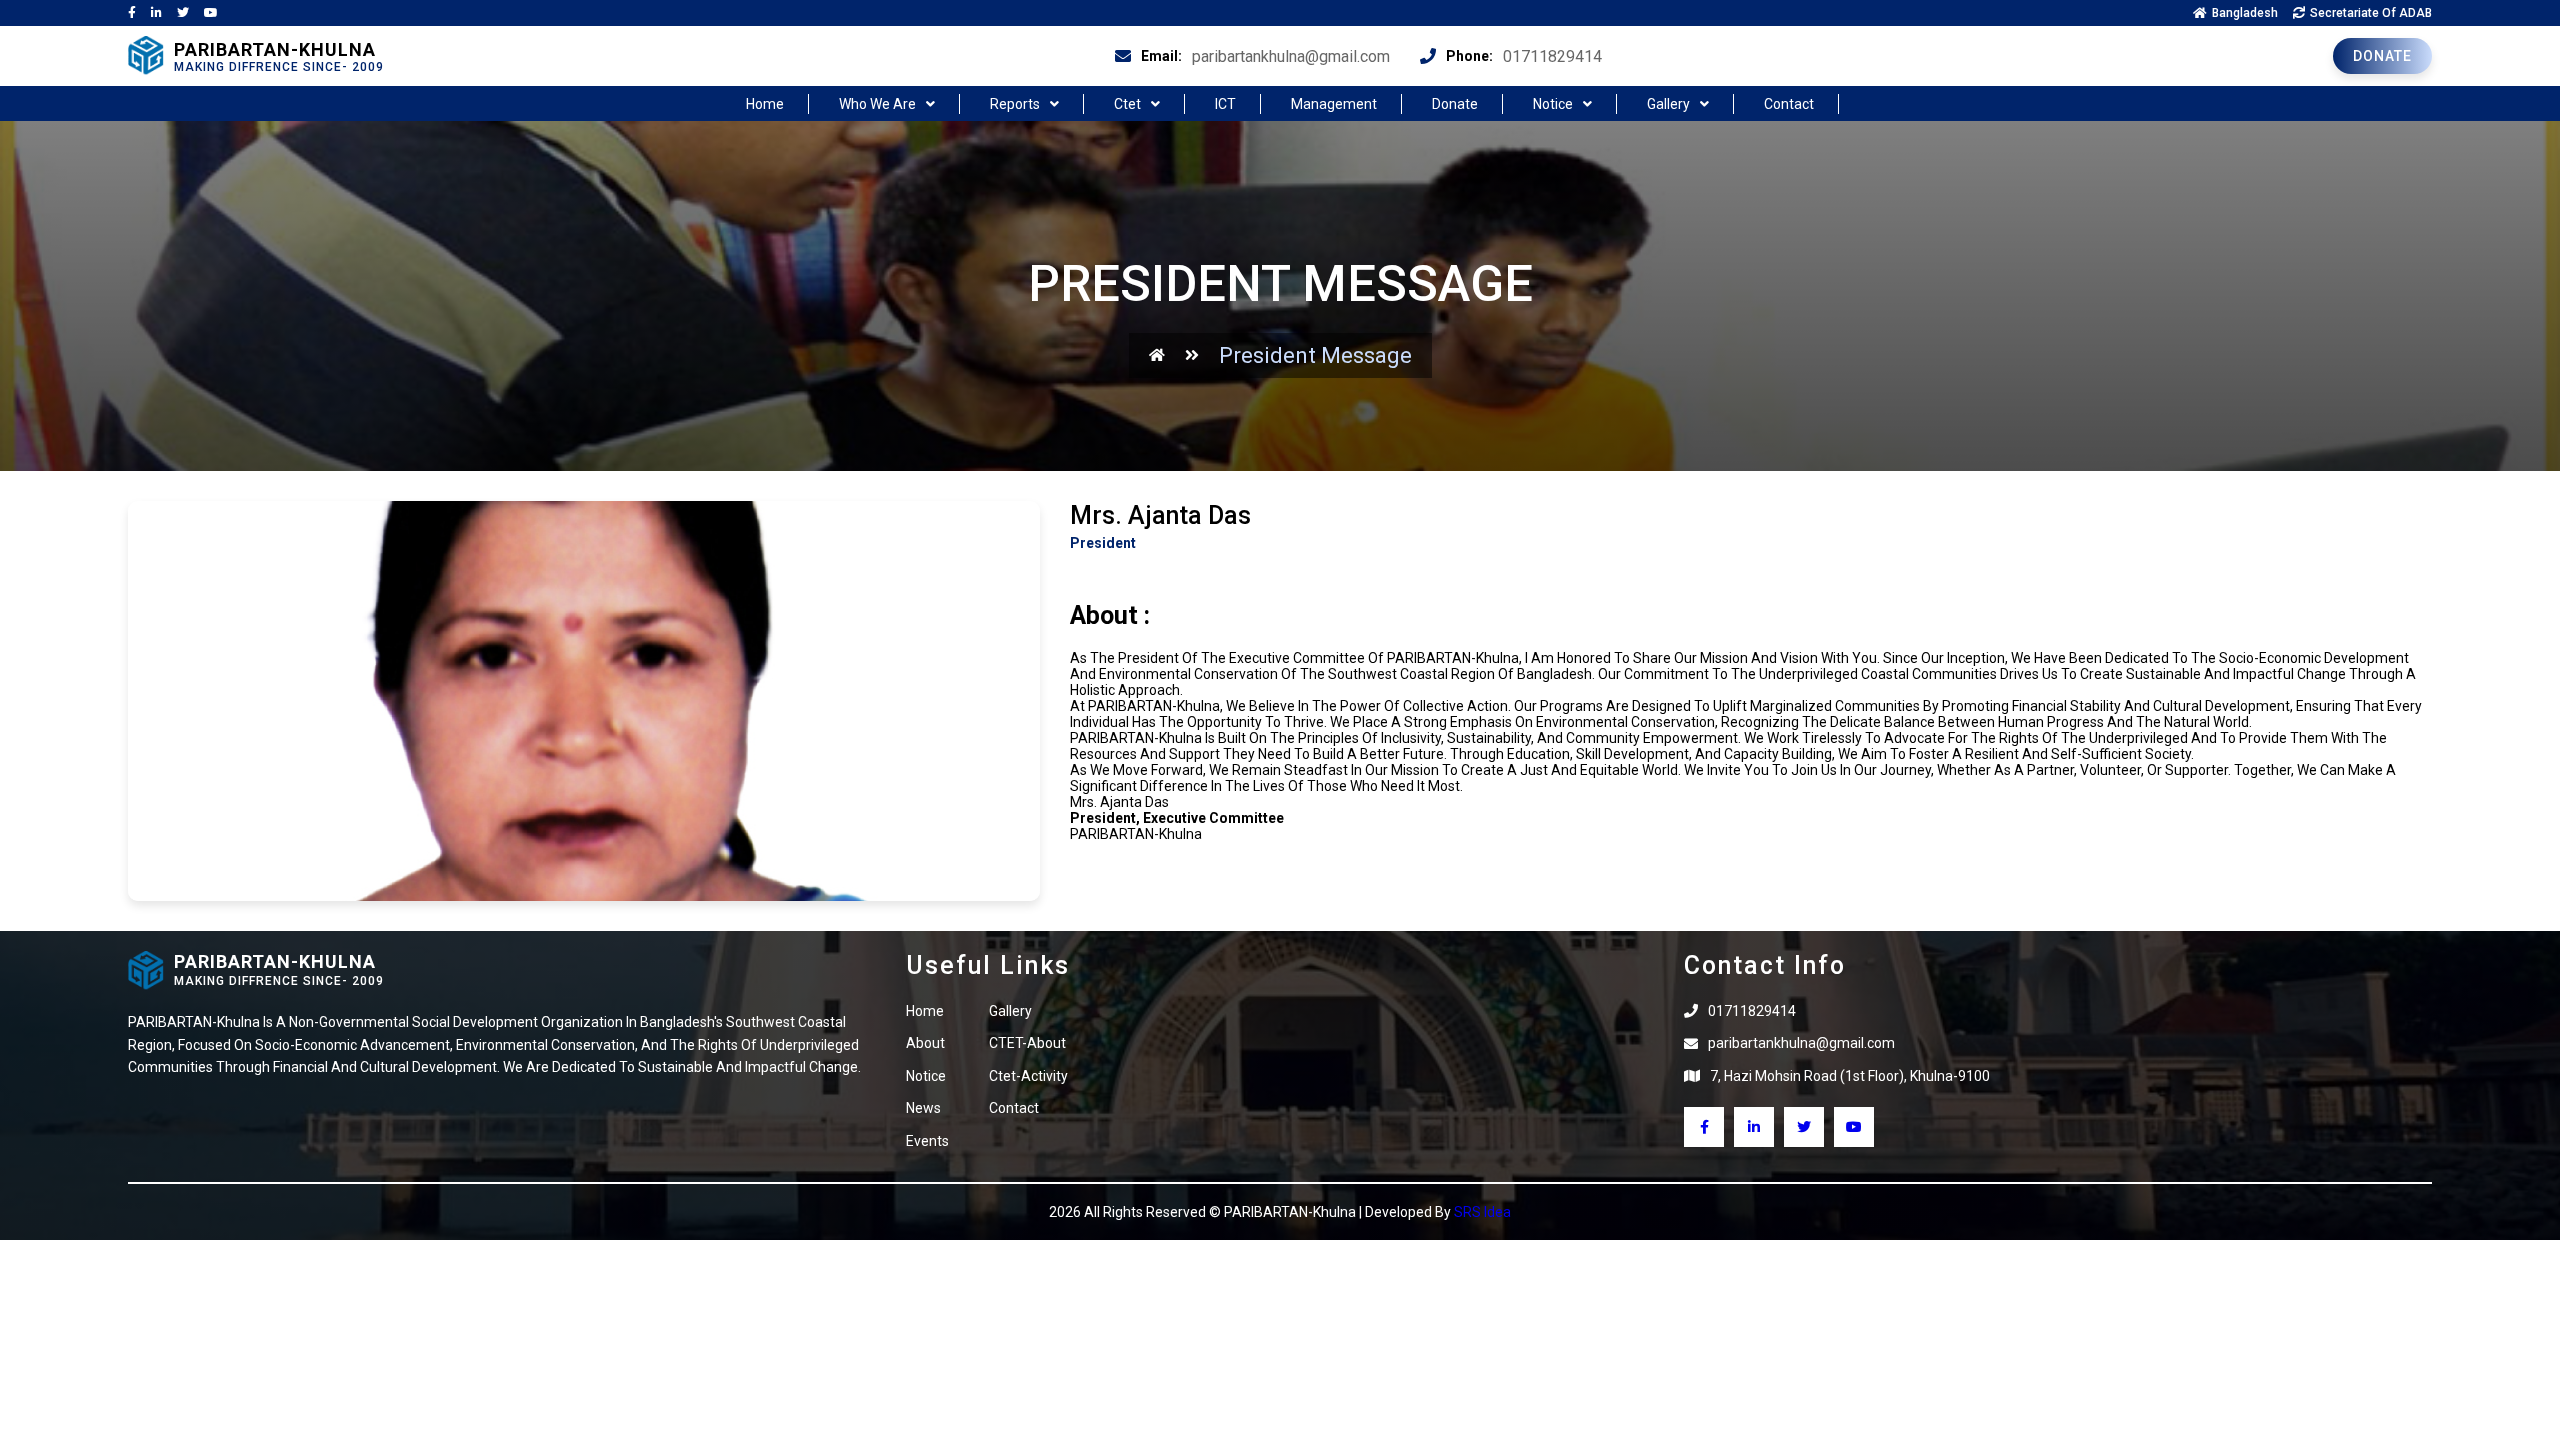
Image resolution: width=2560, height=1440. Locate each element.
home (765, 104)
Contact (1789, 104)
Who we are (877, 104)
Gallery (1668, 104)
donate (2382, 56)
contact (1014, 1108)
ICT (1225, 104)
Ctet (1127, 104)
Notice (1553, 104)
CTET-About (1027, 1043)
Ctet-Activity (1028, 1076)
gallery (1010, 1011)
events (927, 1141)
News (923, 1108)
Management (1334, 104)
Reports (1015, 104)
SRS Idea (1482, 1212)
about (925, 1043)
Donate (1455, 104)
